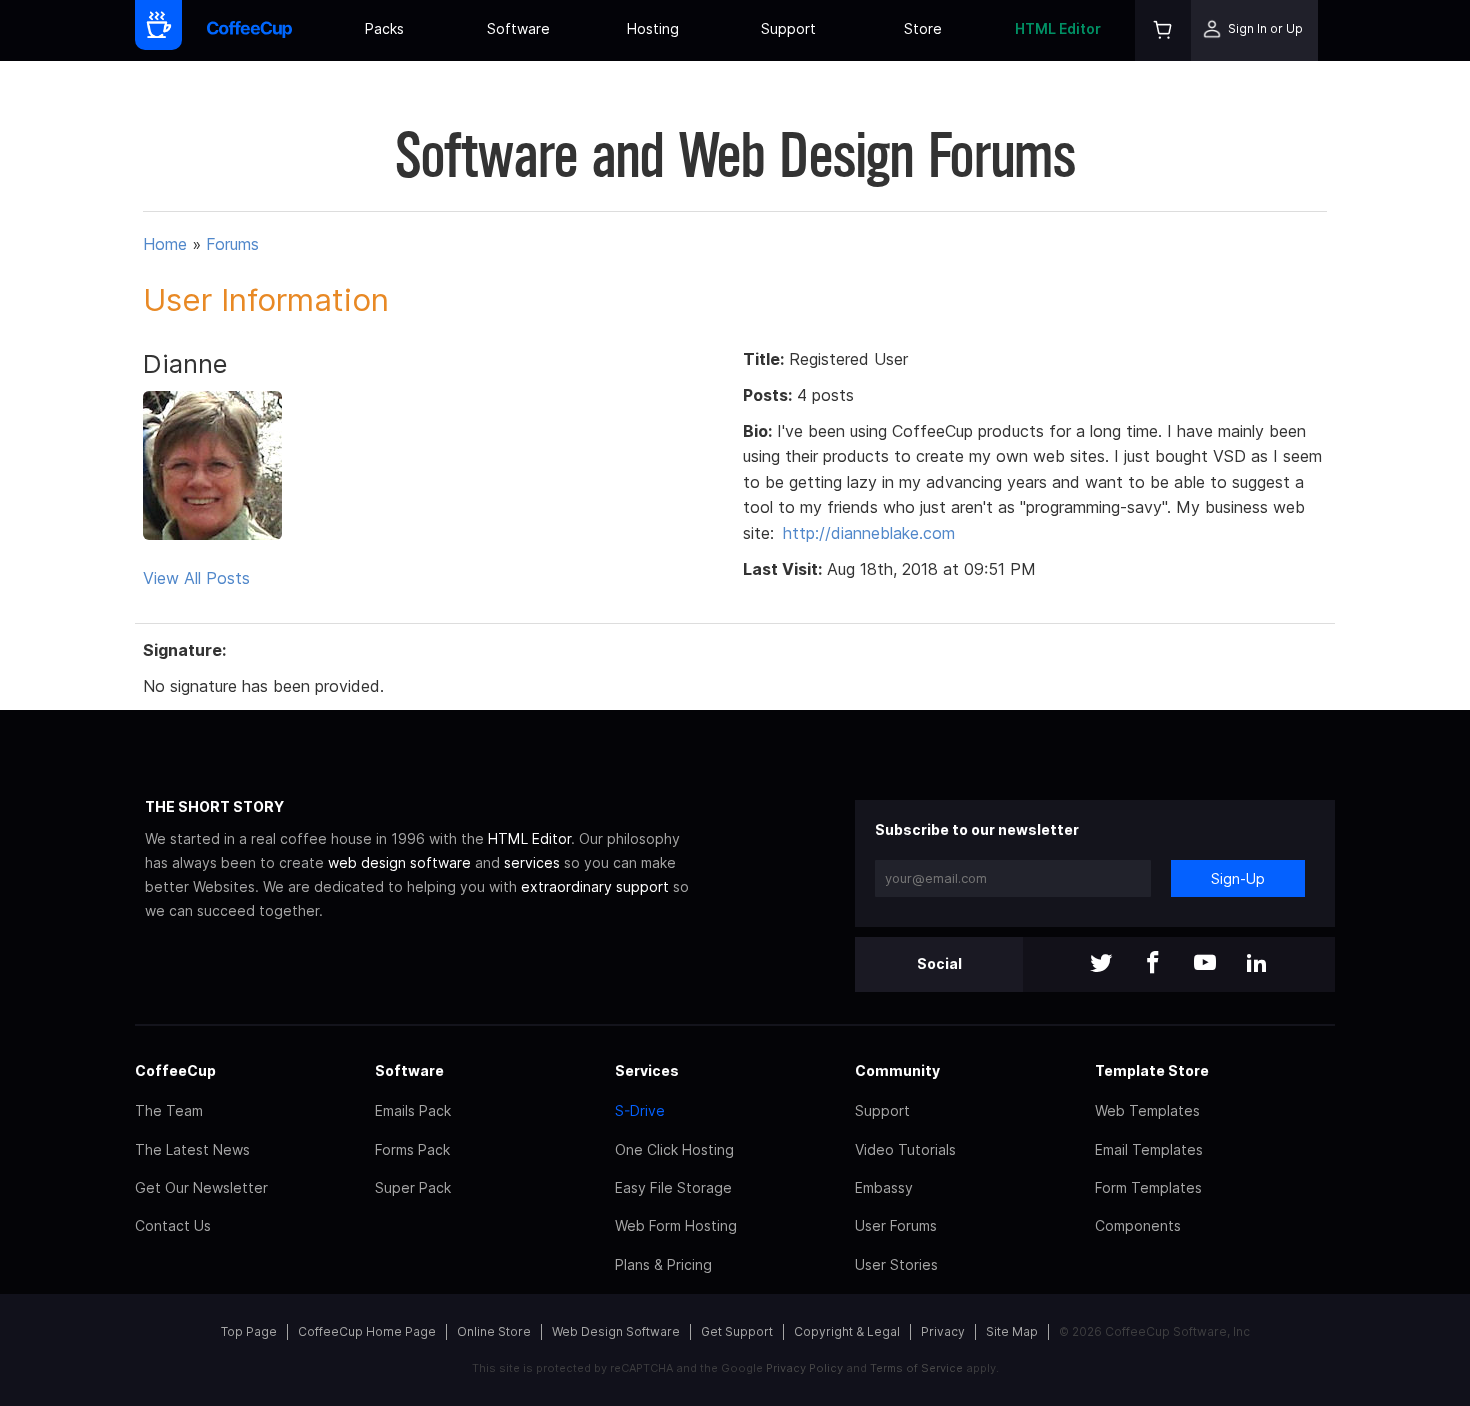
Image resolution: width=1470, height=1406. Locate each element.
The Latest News (192, 1149)
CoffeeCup (175, 1070)
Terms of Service (916, 1368)
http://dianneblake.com (869, 533)
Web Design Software (616, 1331)
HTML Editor (1058, 28)
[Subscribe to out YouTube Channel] (1205, 964)
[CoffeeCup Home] (249, 30)
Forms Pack (412, 1149)
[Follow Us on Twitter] (1101, 964)
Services (647, 1070)
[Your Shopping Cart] (1163, 30)
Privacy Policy (804, 1368)
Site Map (1012, 1331)
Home (165, 244)
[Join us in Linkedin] (1257, 964)
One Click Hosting (674, 1149)
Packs (384, 28)
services (532, 862)
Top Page (249, 1331)
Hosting (653, 28)
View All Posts (196, 578)
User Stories (896, 1264)
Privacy (943, 1331)
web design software (399, 862)
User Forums (896, 1225)
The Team (169, 1110)
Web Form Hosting (676, 1225)
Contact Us (173, 1225)
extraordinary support (595, 886)
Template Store (1152, 1070)
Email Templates (1149, 1149)
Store (923, 28)
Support (788, 28)
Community (897, 1070)
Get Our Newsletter (201, 1187)
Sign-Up (1238, 878)
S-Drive (640, 1110)
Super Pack (413, 1187)
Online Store (494, 1331)
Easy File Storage (673, 1187)
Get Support (737, 1331)
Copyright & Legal (847, 1331)
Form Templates (1148, 1187)
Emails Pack (413, 1110)
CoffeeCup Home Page (367, 1331)
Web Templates (1147, 1110)
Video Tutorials (905, 1149)
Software (518, 28)
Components (1138, 1225)
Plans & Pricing (663, 1264)
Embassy (884, 1187)
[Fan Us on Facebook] (1153, 964)
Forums (232, 244)
